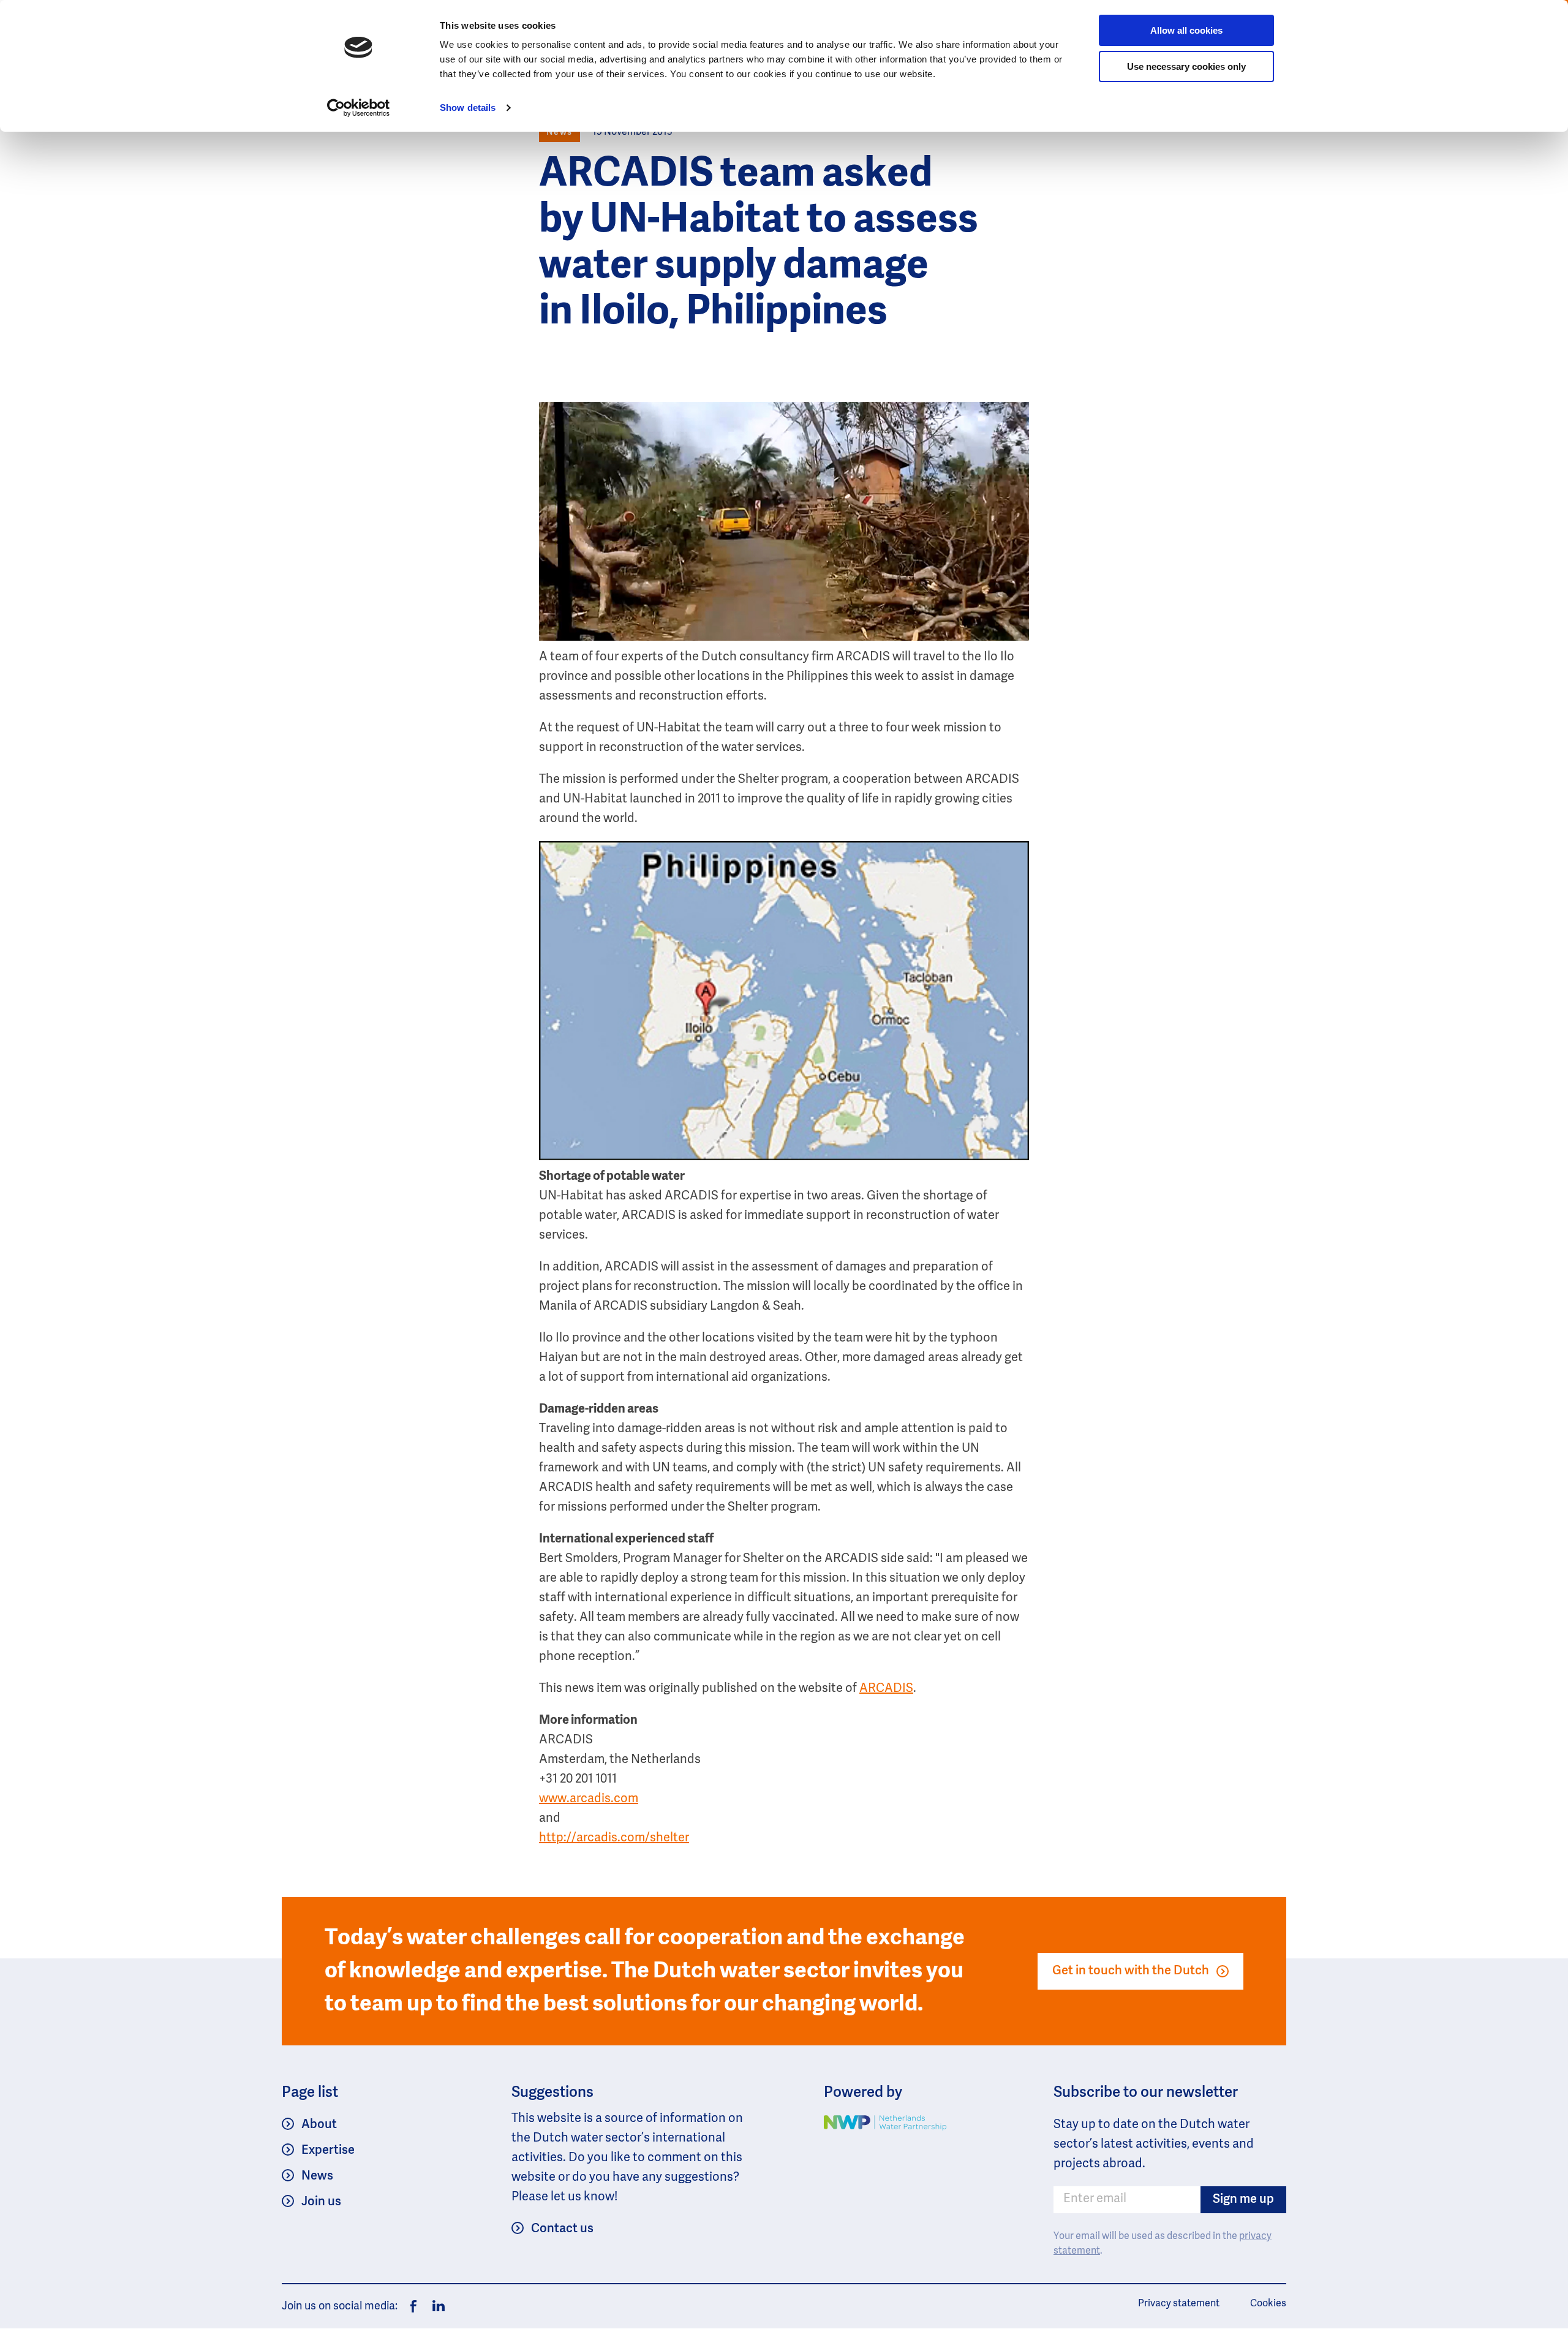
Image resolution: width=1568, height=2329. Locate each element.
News (317, 2176)
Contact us (562, 2229)
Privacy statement (1179, 2304)
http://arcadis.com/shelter (614, 1838)
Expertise (328, 2151)
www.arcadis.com (589, 1799)
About (319, 2125)
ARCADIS (886, 1689)
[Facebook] (413, 2306)
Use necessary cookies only (1186, 66)
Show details (468, 108)
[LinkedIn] (435, 2306)
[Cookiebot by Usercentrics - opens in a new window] (359, 108)
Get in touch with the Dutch (1131, 1971)
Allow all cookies (1186, 30)
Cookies (1268, 2304)
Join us (321, 2202)
